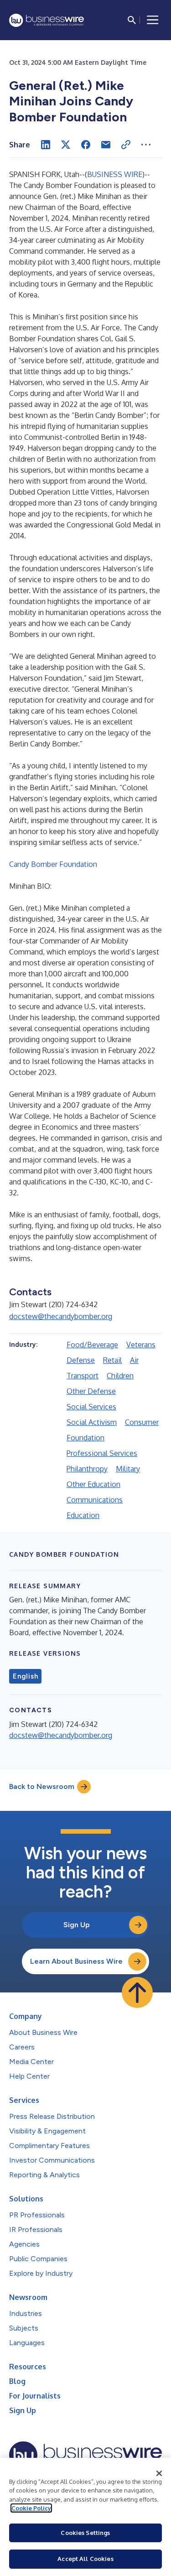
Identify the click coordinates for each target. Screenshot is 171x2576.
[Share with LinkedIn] (46, 145)
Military (128, 1469)
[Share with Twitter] (66, 145)
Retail (112, 1360)
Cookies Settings (85, 2533)
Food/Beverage (92, 1345)
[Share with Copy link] (126, 145)
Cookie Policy (31, 2508)
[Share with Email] (106, 145)
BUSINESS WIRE (115, 174)
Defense (81, 1360)
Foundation (85, 1438)
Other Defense (91, 1391)
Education (83, 1515)
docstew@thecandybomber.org (61, 1316)
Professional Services (102, 1453)
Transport (83, 1376)
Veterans (141, 1345)
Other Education (93, 1484)
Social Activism (92, 1422)
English (25, 1676)
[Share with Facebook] (86, 145)
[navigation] (153, 20)
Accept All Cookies (85, 2559)
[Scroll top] (137, 1992)
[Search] (132, 20)
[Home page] (47, 20)
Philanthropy (87, 1469)
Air (134, 1360)
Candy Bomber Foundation (53, 864)
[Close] (159, 2473)
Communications (95, 1500)
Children (120, 1376)
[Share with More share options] (146, 145)
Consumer (142, 1422)
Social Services (91, 1407)
